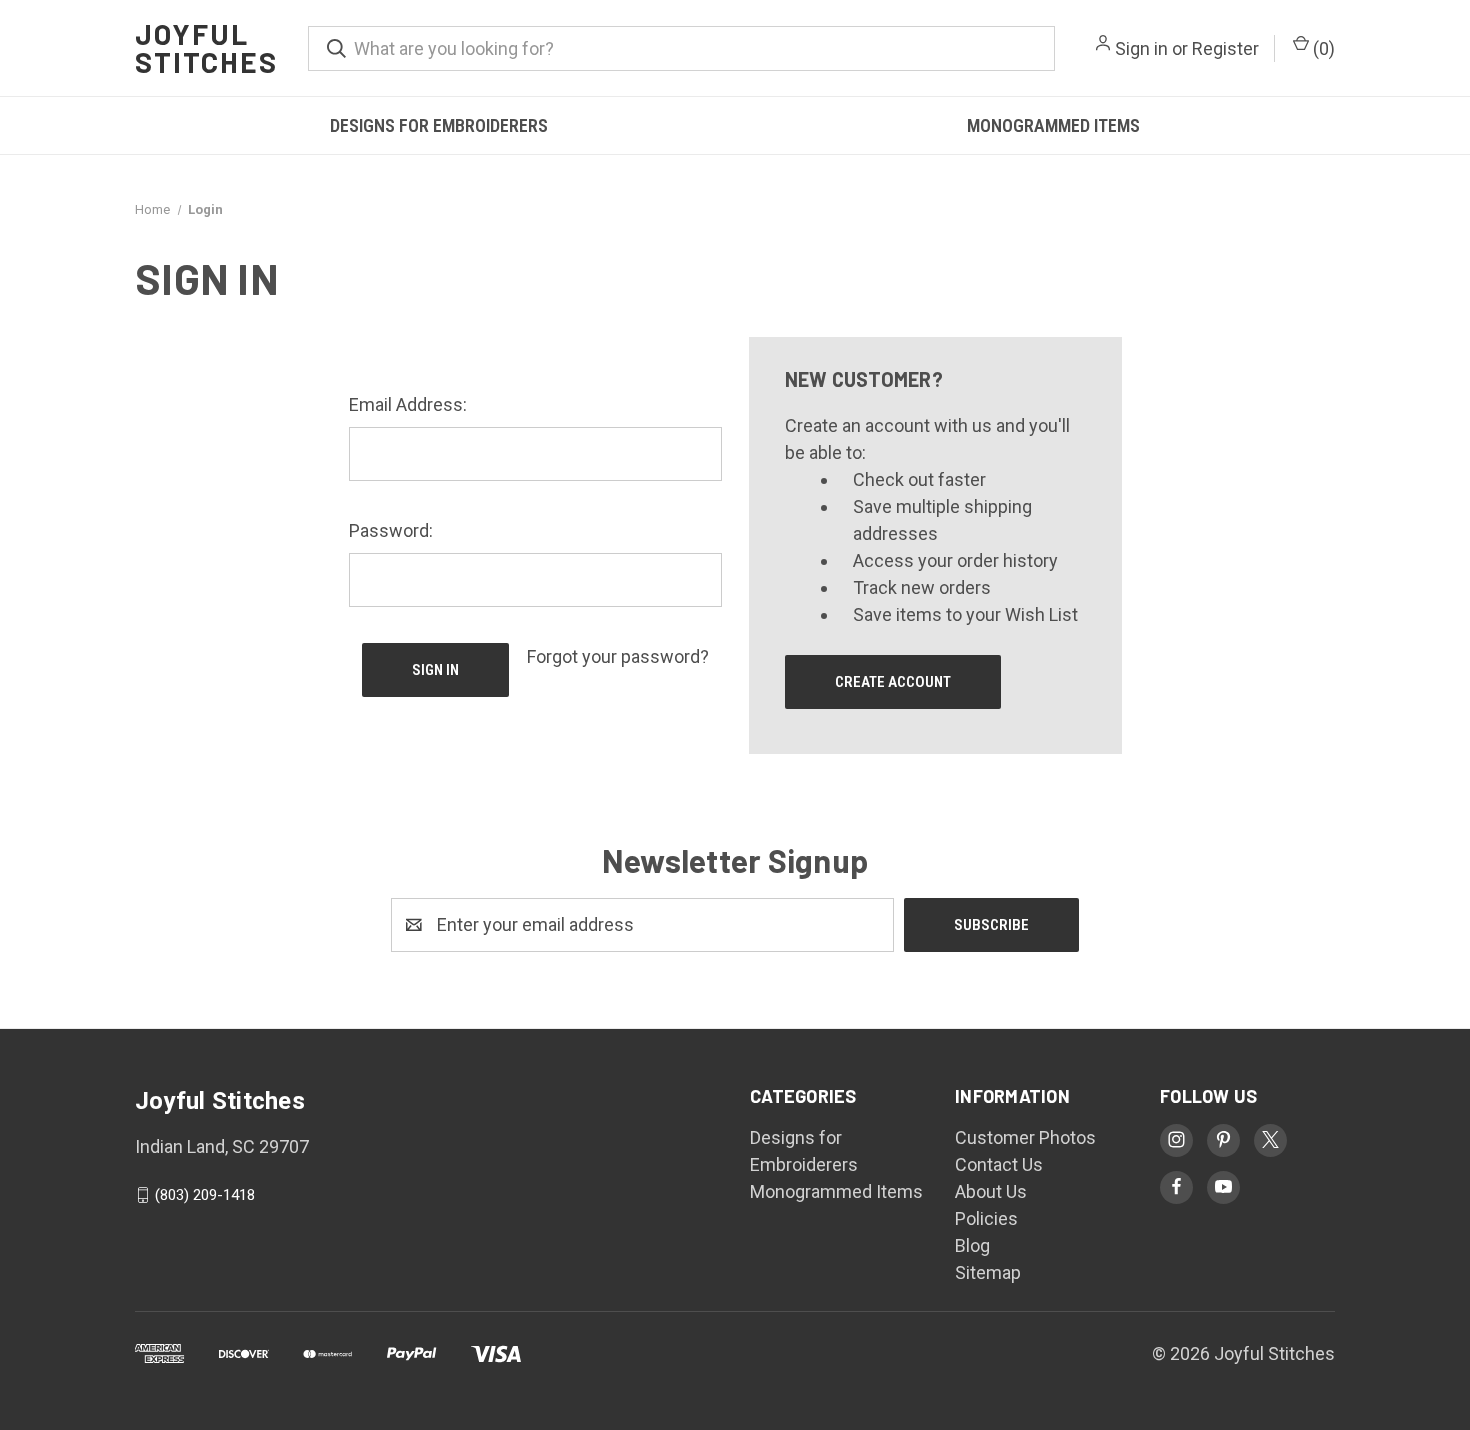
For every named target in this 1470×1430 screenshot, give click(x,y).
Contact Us (999, 1164)
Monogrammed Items (1053, 125)
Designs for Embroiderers (439, 125)
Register (1225, 48)
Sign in (1141, 48)
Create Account (893, 682)
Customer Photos (1025, 1137)
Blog (972, 1245)
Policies (986, 1218)
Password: (391, 530)
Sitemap (988, 1272)
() (1322, 48)
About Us (991, 1191)
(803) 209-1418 (205, 1195)
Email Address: (408, 404)
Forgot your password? (618, 656)
